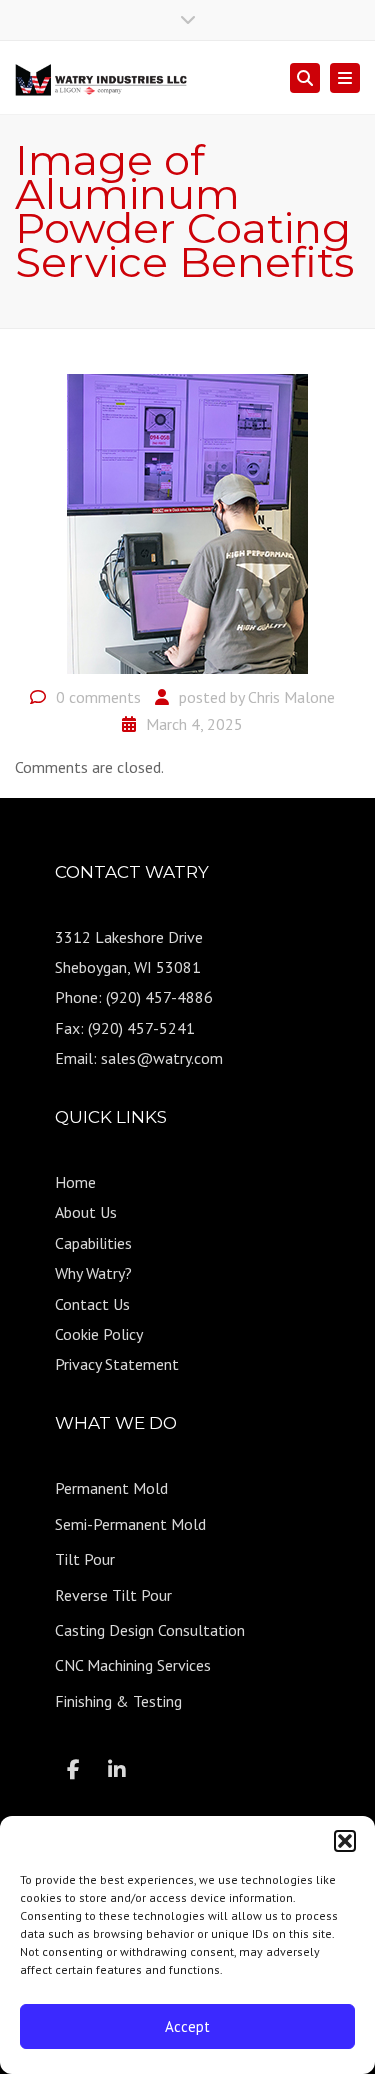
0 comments (98, 697)
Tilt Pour (85, 1559)
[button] (345, 1841)
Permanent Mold (111, 1488)
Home (75, 1182)
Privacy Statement (117, 1364)
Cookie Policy (99, 1334)
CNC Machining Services (133, 1665)
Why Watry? (93, 1273)
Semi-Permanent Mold (130, 1524)
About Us (86, 1212)
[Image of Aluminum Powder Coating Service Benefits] (187, 522)
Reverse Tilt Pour (113, 1595)
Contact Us (92, 1304)
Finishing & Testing (118, 1701)
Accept (187, 2026)
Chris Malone (291, 697)
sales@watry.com (162, 1058)
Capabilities (93, 1243)
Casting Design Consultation (150, 1630)
